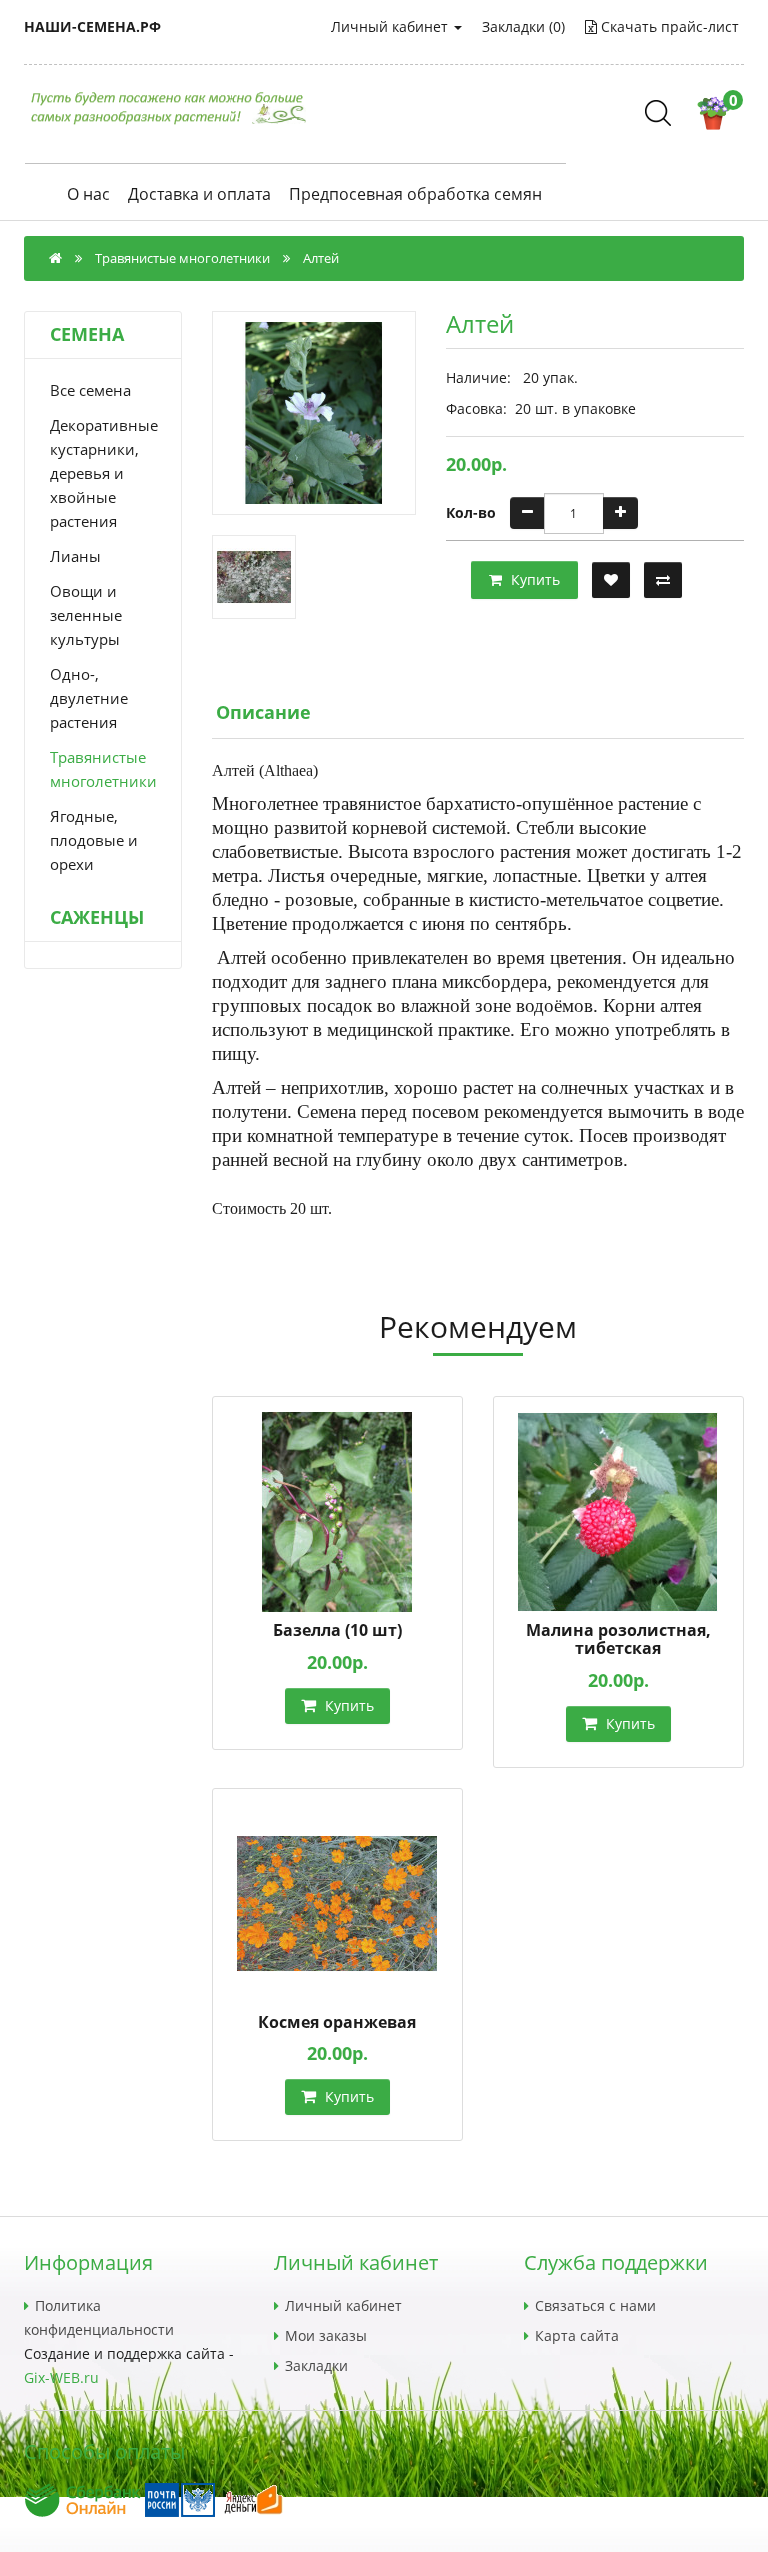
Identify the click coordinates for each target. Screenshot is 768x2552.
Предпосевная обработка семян (415, 194)
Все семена (90, 390)
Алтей (321, 258)
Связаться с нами (595, 2305)
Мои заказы (326, 2335)
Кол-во (471, 512)
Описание (263, 712)
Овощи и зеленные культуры (86, 615)
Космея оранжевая (337, 2022)
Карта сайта (577, 2335)
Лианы (75, 556)
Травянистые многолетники (182, 258)
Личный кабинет (391, 26)
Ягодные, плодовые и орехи (94, 840)
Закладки (316, 2365)
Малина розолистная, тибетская (618, 1639)
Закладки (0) (523, 26)
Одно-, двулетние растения (89, 698)
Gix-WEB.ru (61, 2377)
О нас (88, 194)
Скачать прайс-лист (668, 26)
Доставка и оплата (199, 194)
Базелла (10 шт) (337, 1630)
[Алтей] (314, 413)
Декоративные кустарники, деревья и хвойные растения (103, 473)
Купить (533, 579)
